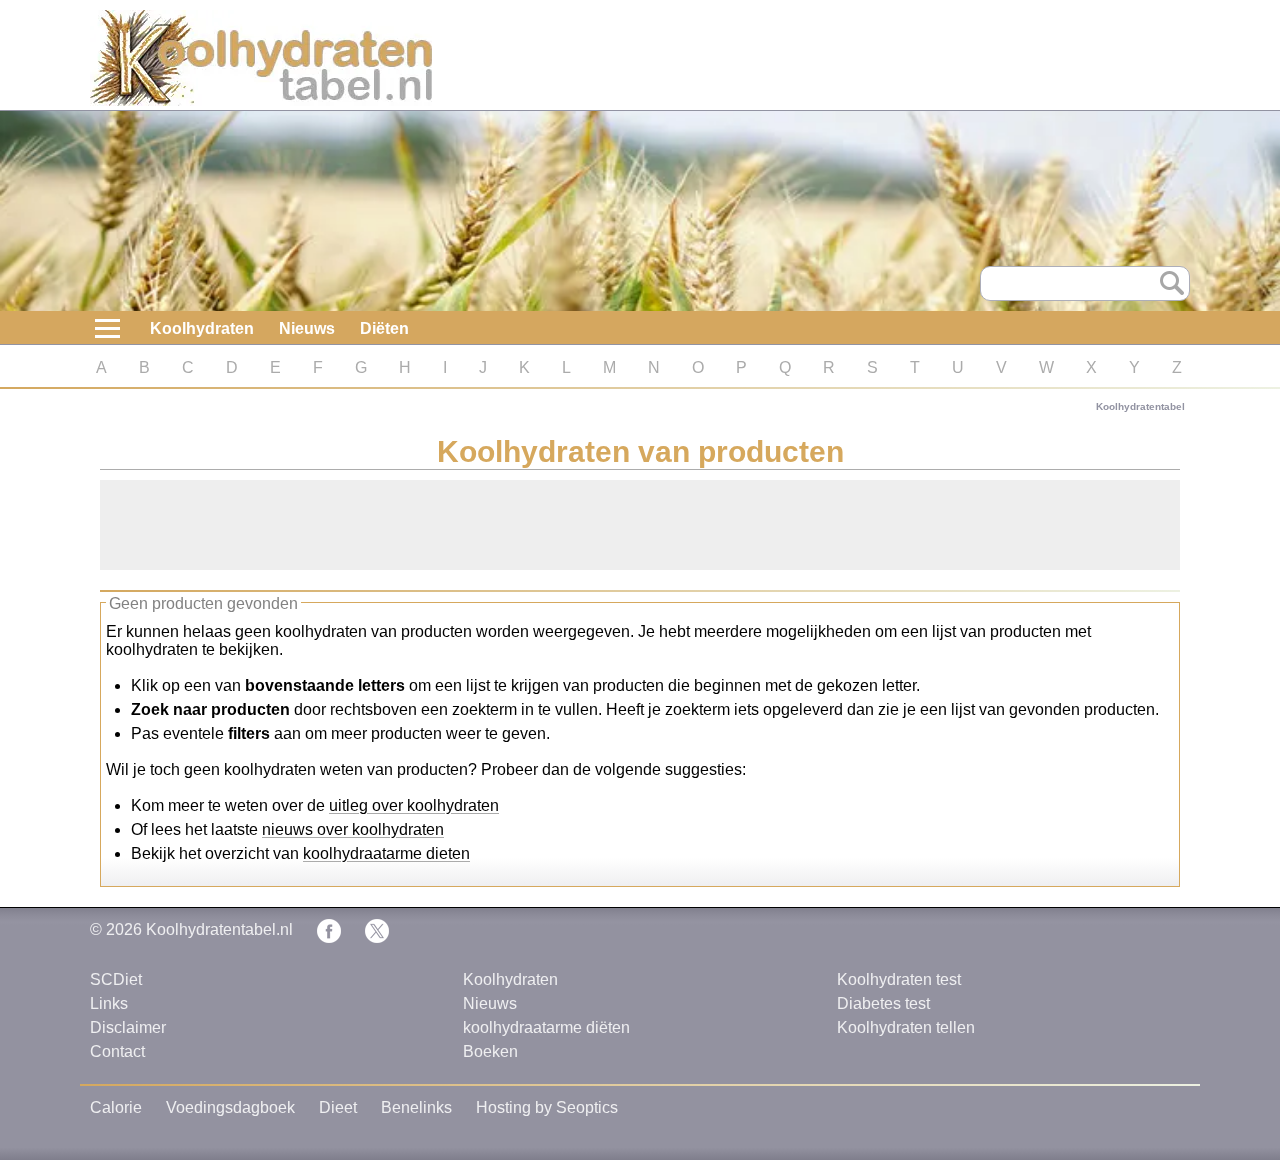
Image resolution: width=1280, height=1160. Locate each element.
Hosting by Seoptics (547, 1107)
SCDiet (116, 979)
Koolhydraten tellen (906, 1027)
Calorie (116, 1107)
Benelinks (416, 1107)
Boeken (490, 1051)
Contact (117, 1051)
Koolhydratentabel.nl (219, 929)
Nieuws (307, 328)
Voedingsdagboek (230, 1107)
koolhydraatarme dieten (386, 853)
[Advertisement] (640, 525)
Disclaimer (128, 1027)
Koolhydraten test (899, 979)
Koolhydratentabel (1140, 406)
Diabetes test (883, 1003)
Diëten (384, 328)
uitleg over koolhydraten (414, 805)
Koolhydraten (202, 328)
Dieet (338, 1107)
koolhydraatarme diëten (546, 1027)
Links (109, 1003)
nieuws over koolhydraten (353, 829)
